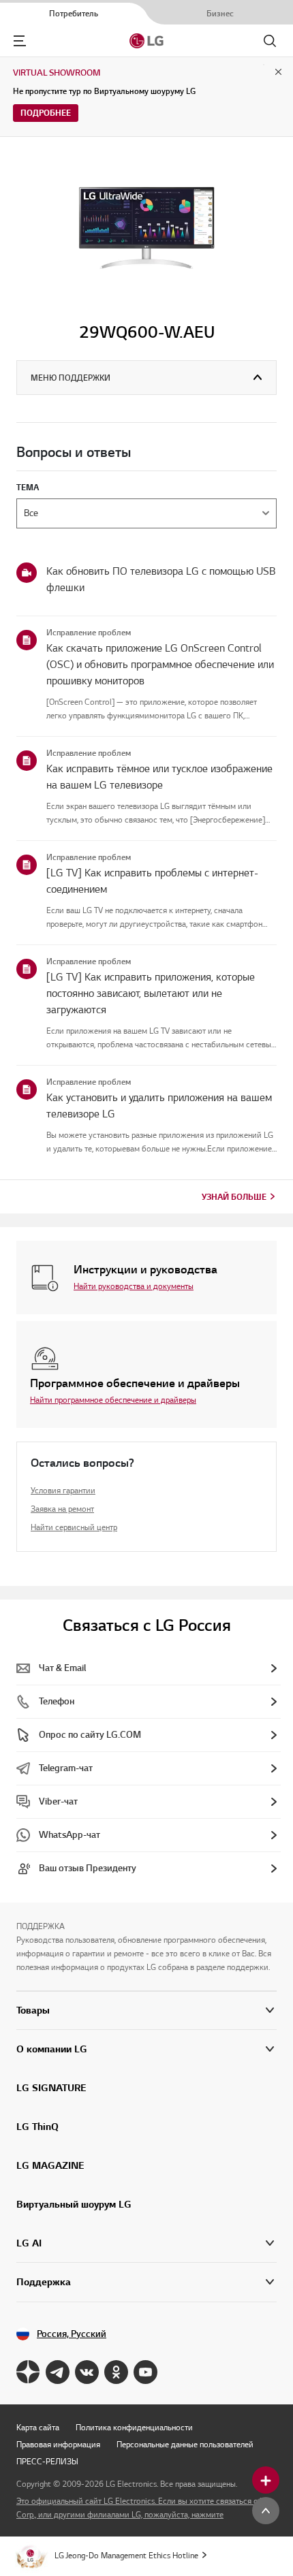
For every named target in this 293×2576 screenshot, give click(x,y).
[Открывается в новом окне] (28, 2372)
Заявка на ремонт (62, 1509)
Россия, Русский (72, 2334)
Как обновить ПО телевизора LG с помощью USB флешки (161, 579)
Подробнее (46, 113)
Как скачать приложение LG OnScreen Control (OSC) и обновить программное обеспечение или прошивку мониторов (160, 665)
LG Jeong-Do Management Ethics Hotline (126, 2555)
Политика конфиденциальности (134, 2427)
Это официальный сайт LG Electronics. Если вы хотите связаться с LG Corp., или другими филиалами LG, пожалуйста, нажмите (143, 2508)
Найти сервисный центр (74, 1527)
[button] (146, 2049)
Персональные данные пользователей (185, 2444)
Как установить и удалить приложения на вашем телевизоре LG (159, 1106)
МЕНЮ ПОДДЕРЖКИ (71, 378)
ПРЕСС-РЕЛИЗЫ (47, 2461)
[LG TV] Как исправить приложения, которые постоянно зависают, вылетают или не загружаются (151, 993)
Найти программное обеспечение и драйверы (113, 1400)
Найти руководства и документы (134, 1286)
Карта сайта (38, 2427)
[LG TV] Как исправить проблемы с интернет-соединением (152, 881)
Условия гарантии (63, 1490)
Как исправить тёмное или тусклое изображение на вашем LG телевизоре (159, 777)
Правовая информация (58, 2444)
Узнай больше (234, 1197)
